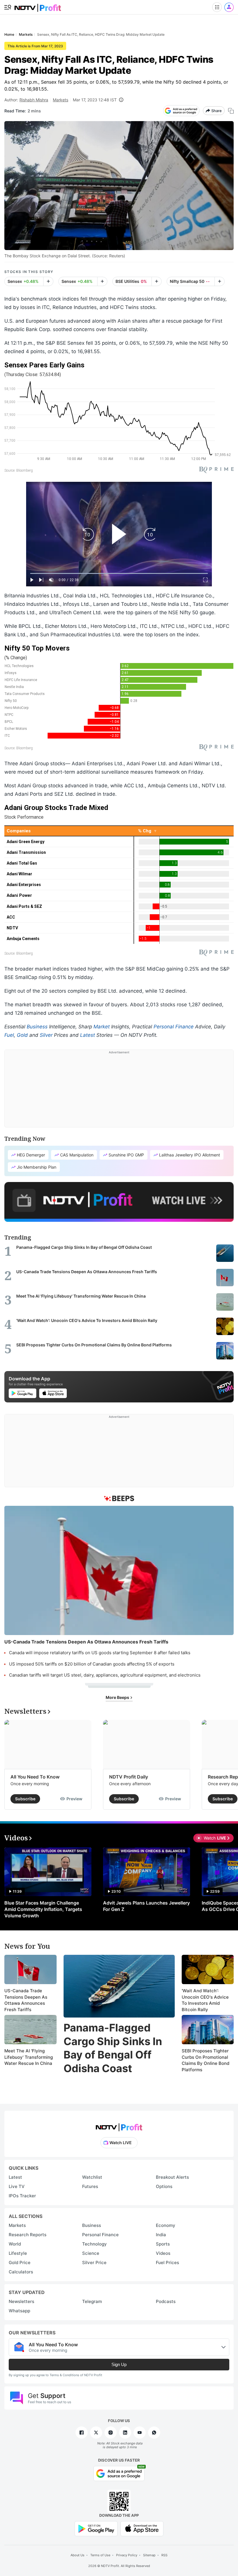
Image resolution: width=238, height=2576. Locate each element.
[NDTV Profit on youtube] (140, 2433)
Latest (88, 1035)
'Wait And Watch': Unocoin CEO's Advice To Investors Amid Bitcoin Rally (205, 2000)
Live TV (17, 2186)
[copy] (231, 111)
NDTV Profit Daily (129, 1777)
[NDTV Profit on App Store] (142, 2528)
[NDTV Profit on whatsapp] (154, 2433)
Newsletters (21, 2301)
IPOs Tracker (22, 2196)
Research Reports (28, 2235)
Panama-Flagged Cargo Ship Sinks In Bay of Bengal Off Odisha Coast (113, 2048)
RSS (164, 2555)
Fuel (9, 1035)
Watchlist (92, 2177)
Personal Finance (174, 1027)
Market (102, 1027)
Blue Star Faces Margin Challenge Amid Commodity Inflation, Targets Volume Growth (43, 1909)
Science (91, 2253)
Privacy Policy (127, 2555)
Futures (90, 2186)
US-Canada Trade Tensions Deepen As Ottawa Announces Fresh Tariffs (26, 2000)
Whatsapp (19, 2311)
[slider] (119, 573)
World (15, 2244)
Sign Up (119, 2364)
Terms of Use (100, 2555)
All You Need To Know (35, 1777)
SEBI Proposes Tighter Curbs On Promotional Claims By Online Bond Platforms (205, 2060)
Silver (46, 1035)
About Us (77, 2555)
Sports (163, 2244)
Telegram (92, 2301)
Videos (163, 2253)
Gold (22, 1035)
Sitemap (149, 2555)
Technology (94, 2244)
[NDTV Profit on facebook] (82, 2433)
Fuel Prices (167, 2262)
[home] (38, 6)
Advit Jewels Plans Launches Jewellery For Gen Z (146, 1906)
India (161, 2235)
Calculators (21, 2272)
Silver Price (94, 2262)
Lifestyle (18, 2253)
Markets (61, 100)
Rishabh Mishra (34, 100)
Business (37, 1027)
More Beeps (118, 1697)
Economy (166, 2225)
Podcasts (166, 2301)
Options (164, 2186)
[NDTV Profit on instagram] (111, 2433)
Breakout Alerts (172, 2177)
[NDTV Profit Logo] (119, 2125)
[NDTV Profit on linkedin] (125, 2433)
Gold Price (20, 2262)
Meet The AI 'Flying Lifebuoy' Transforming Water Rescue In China (29, 2057)
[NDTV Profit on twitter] (96, 2433)
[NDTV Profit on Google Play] (96, 2528)
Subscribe (25, 1799)
